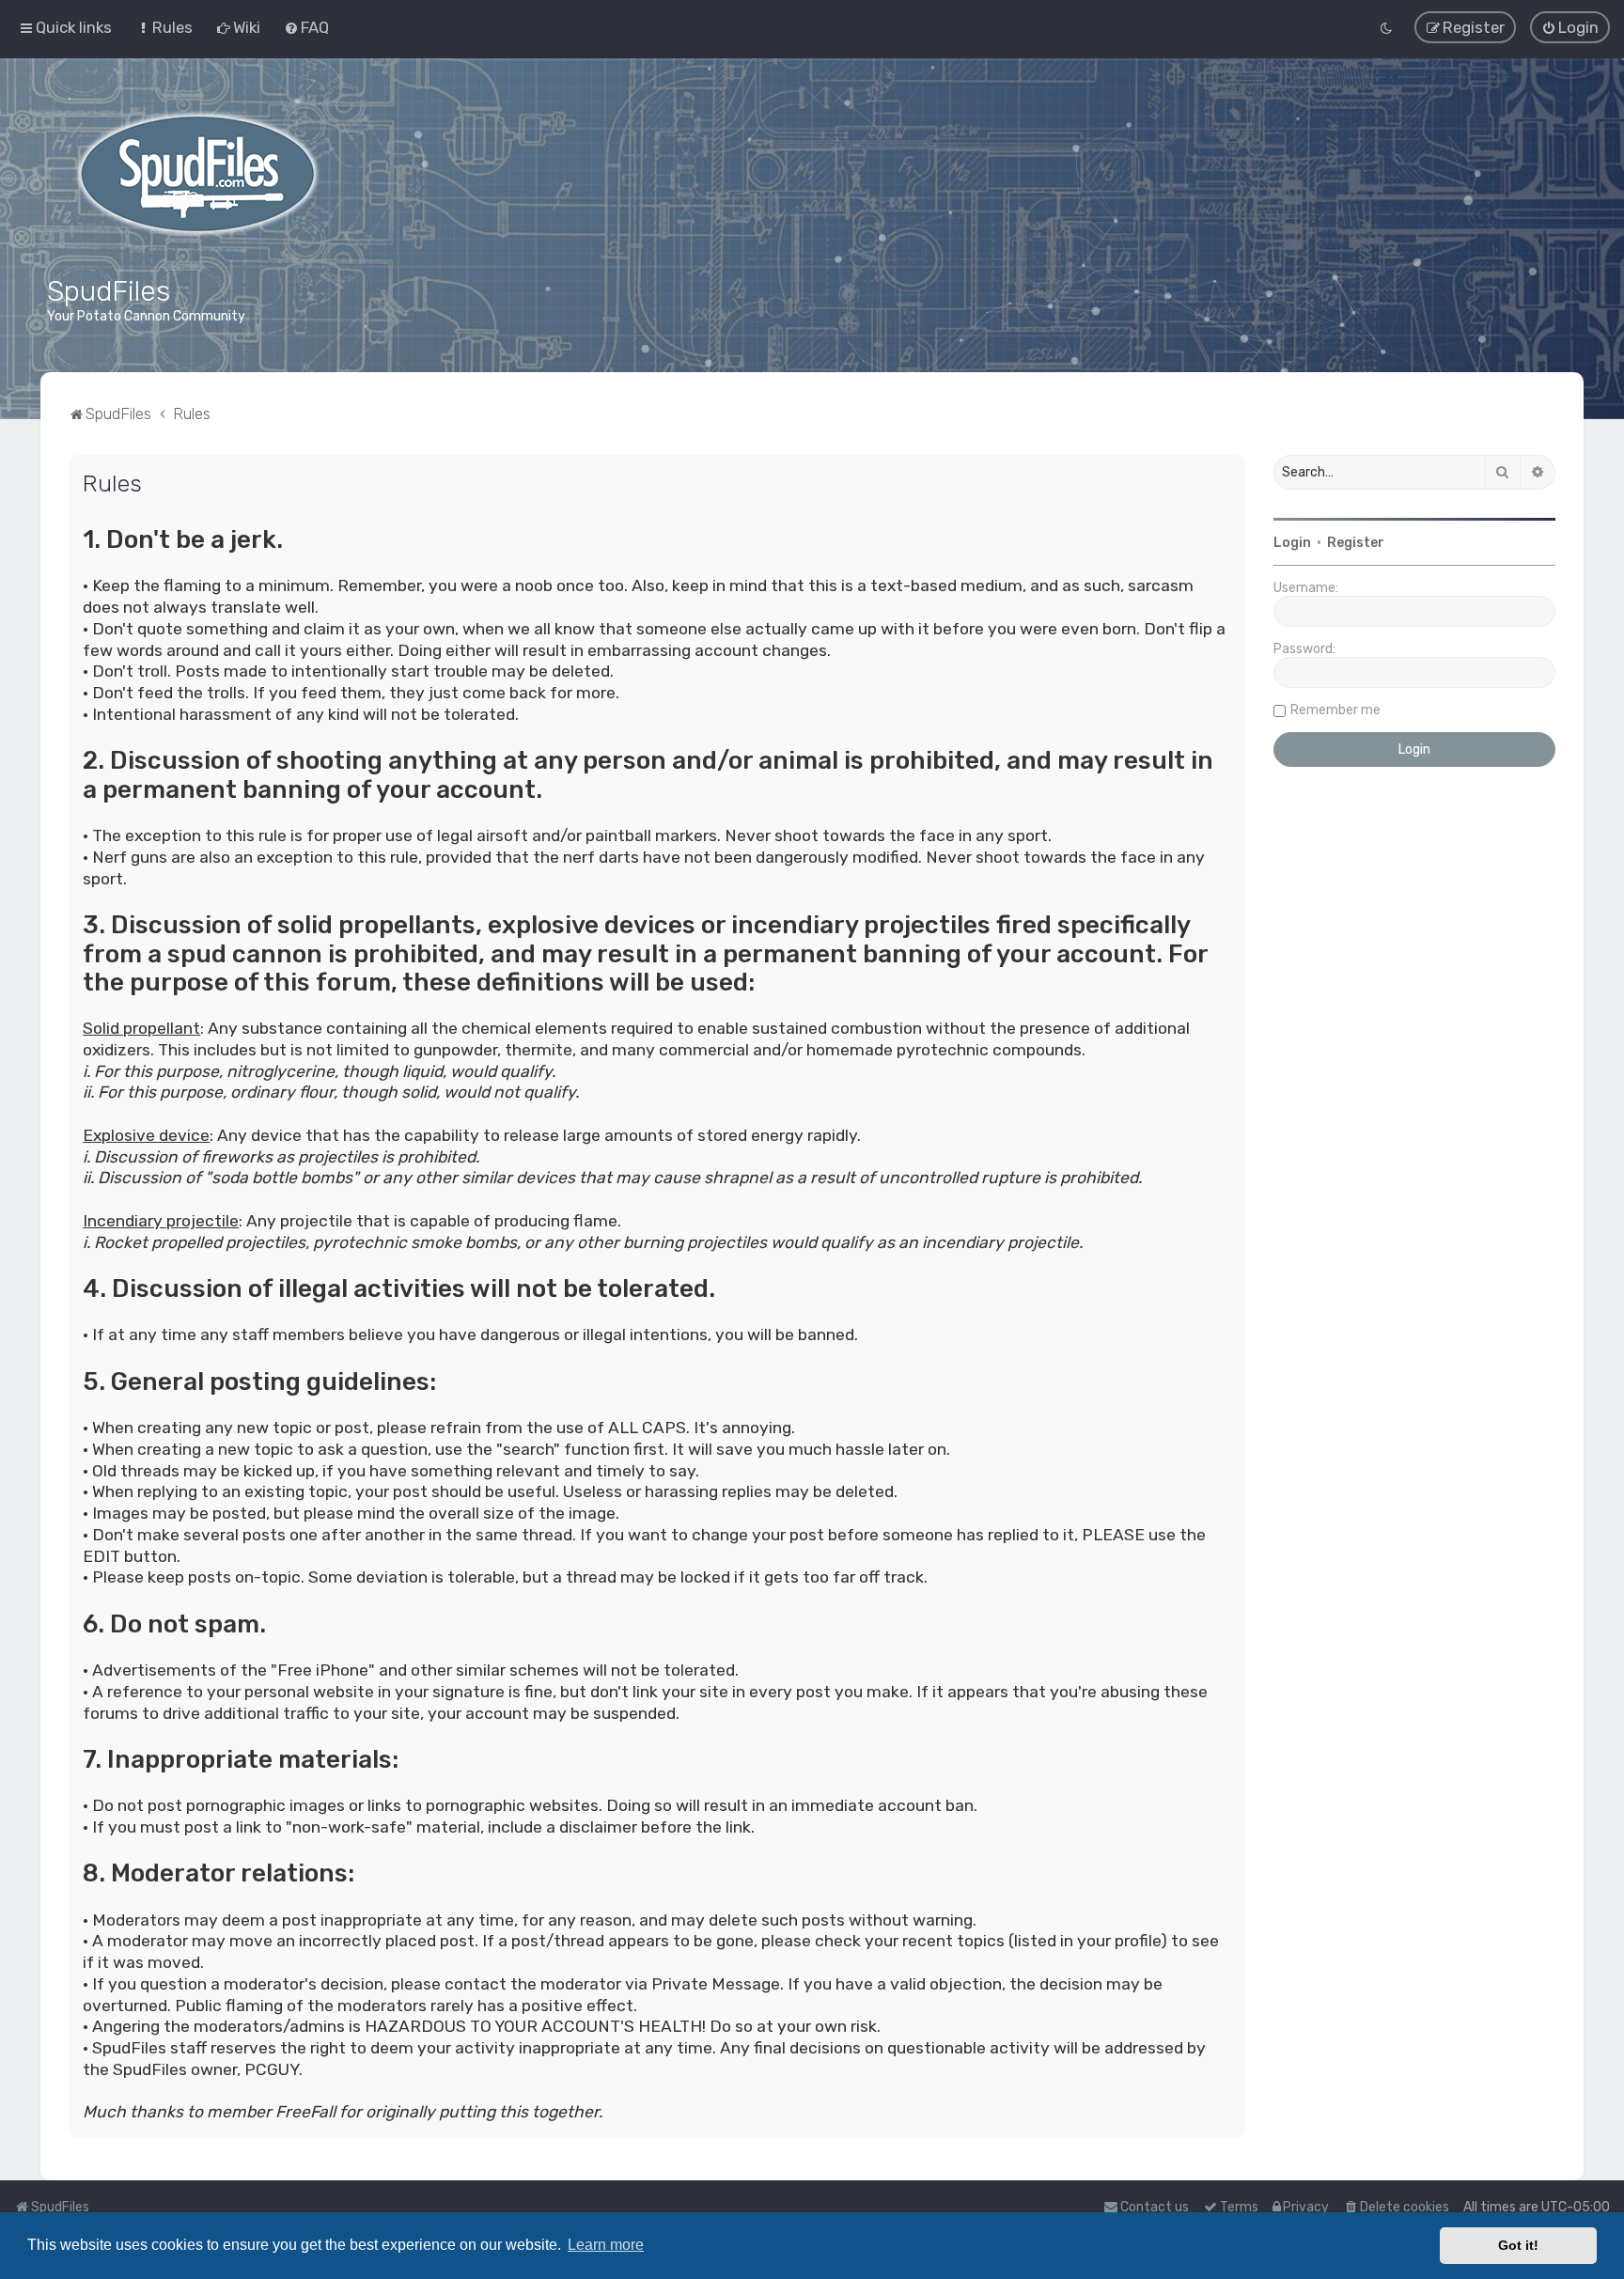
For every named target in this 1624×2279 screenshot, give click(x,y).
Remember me (1335, 710)
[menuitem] (164, 27)
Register (1356, 543)
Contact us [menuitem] (1155, 2207)
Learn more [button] (606, 2245)
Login (1292, 543)
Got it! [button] (1518, 2245)
